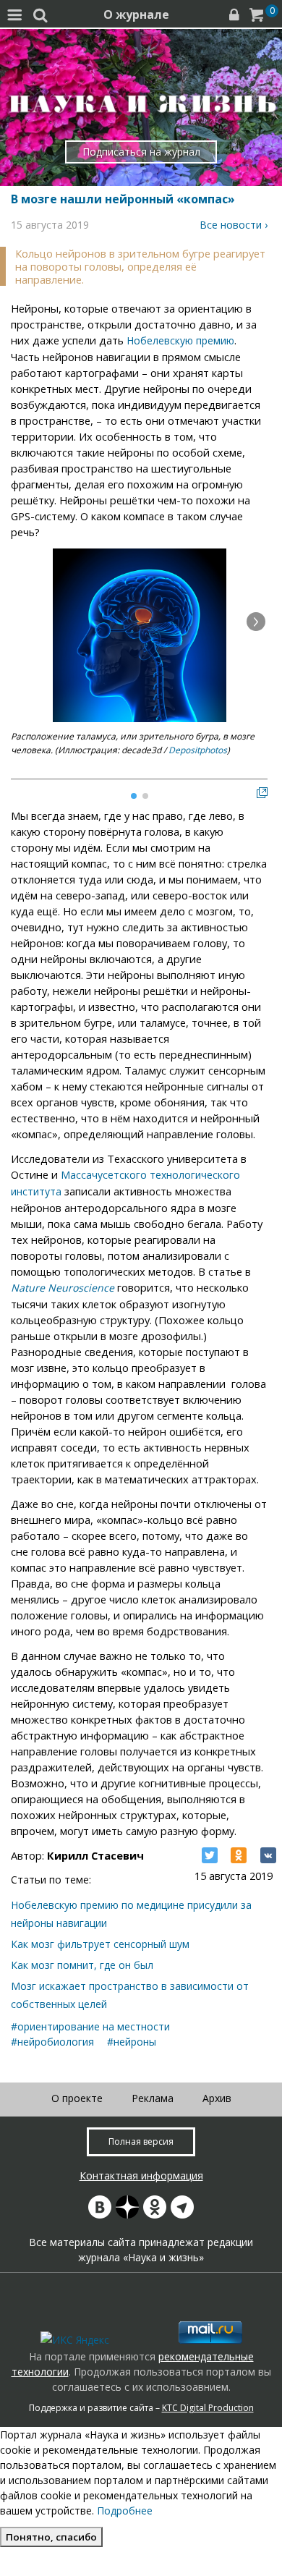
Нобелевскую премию (180, 340)
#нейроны (132, 2042)
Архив (217, 2098)
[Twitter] (210, 1855)
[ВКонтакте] (268, 1855)
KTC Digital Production (208, 2408)
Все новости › (234, 225)
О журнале (136, 14)
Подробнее (125, 2511)
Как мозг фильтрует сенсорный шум (100, 1944)
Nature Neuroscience (63, 1288)
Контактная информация (141, 2175)
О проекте (77, 2098)
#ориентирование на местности (90, 2026)
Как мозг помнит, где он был (82, 1965)
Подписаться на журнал (141, 152)
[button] (256, 622)
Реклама (153, 2098)
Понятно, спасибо (51, 2537)
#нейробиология (52, 2042)
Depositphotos (198, 750)
